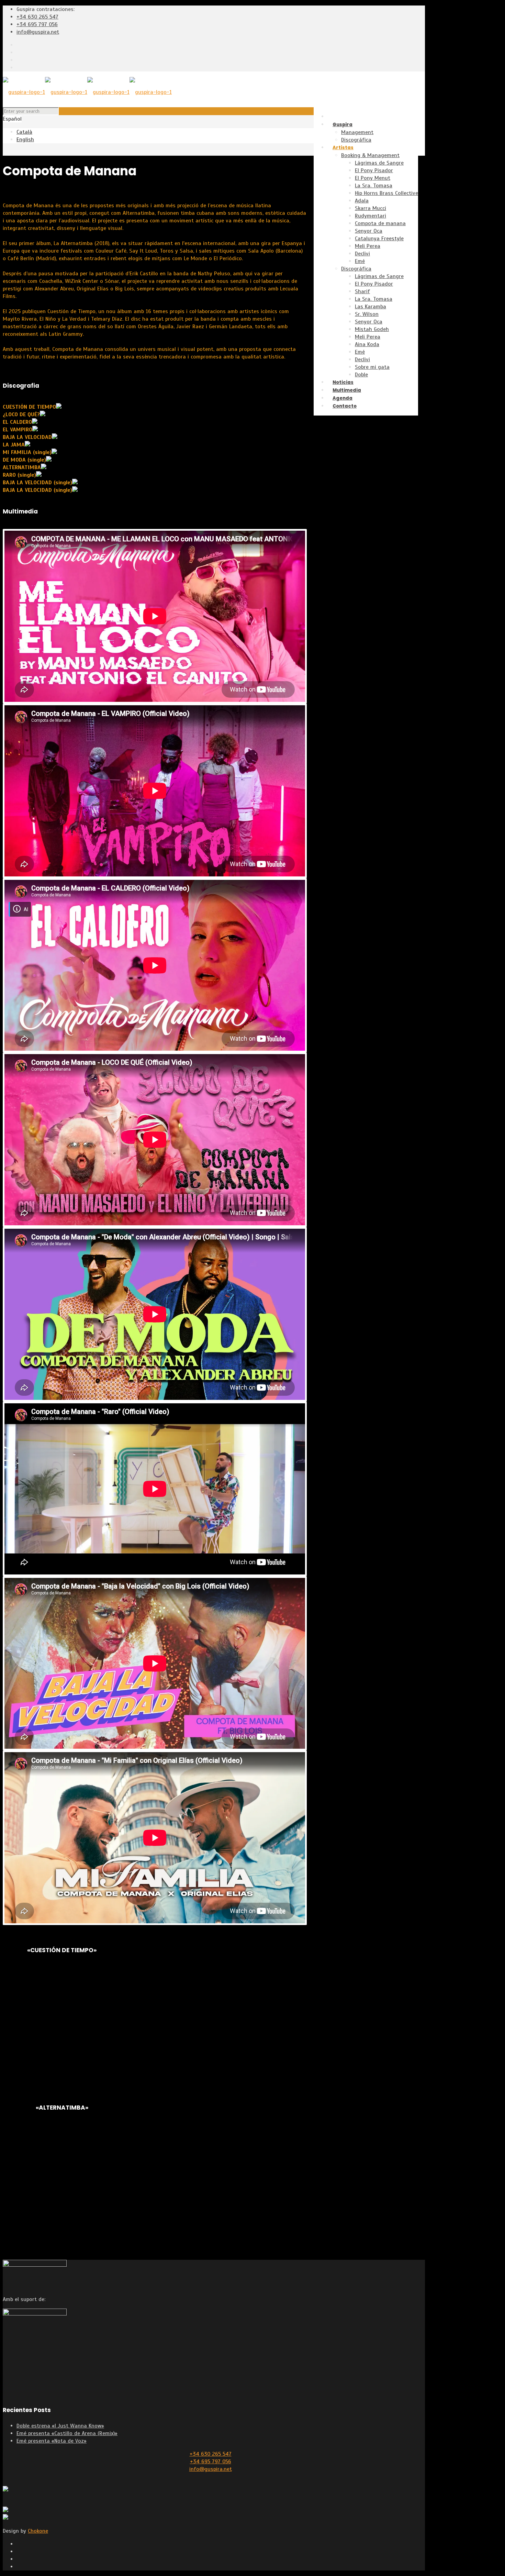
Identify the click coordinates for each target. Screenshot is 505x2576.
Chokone (38, 2531)
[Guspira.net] (87, 92)
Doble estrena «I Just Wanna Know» (60, 2426)
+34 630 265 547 (37, 17)
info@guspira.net (38, 32)
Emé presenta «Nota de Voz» (52, 2441)
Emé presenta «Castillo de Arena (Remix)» (67, 2433)
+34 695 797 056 (37, 24)
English (25, 140)
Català (24, 132)
